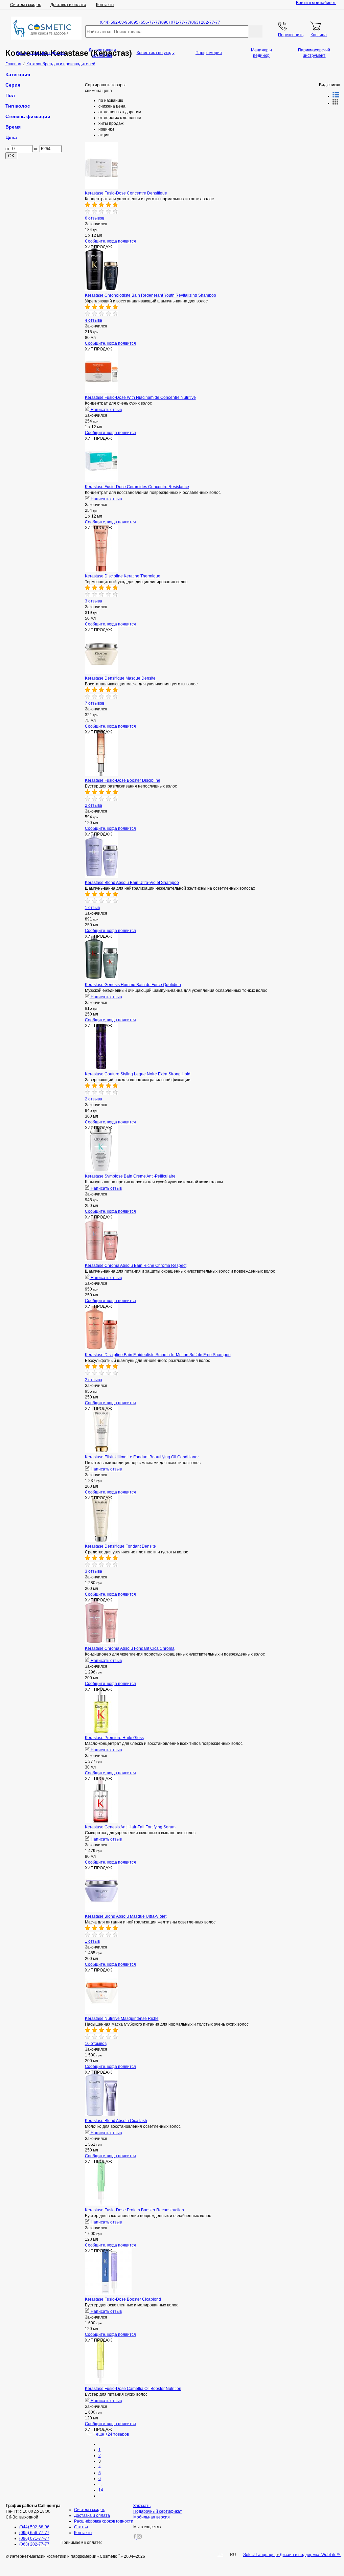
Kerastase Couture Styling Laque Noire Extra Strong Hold (138, 1074)
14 (101, 2490)
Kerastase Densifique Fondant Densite (120, 1546)
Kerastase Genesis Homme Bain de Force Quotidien (133, 985)
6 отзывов (95, 218)
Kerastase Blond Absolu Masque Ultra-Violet (126, 1916)
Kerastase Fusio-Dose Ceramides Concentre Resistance (137, 487)
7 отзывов (95, 703)
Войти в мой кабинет (316, 3)
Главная (13, 64)
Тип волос (18, 106)
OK (11, 156)
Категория (18, 74)
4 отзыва (94, 320)
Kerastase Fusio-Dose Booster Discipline (123, 780)
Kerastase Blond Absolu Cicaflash (116, 2121)
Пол (10, 95)
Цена (11, 137)
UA (220, 2555)
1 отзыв (92, 908)
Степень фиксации (28, 116)
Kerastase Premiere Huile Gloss (114, 1738)
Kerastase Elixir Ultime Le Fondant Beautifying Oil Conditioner (142, 1457)
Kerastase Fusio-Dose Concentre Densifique (126, 193)
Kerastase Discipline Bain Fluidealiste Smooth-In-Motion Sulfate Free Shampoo (158, 1355)
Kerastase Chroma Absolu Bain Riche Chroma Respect (136, 1266)
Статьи (81, 2527)
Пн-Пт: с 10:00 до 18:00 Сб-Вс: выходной (33, 2511)
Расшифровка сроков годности (104, 2521)
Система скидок (25, 5)
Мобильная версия (152, 2517)
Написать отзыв (106, 410)
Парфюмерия (209, 53)
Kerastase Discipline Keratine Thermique (123, 576)
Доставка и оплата (68, 5)
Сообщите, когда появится (110, 241)
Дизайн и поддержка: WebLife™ (310, 2555)
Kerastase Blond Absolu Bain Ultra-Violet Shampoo (132, 883)
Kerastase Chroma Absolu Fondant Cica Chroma (130, 1648)
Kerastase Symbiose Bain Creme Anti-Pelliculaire (130, 1176)
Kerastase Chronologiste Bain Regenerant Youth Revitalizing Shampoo (151, 295)
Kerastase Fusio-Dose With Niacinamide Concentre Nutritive (140, 397)
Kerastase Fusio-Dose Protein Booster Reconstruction (134, 2210)
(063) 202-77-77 (205, 22)
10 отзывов (96, 2044)
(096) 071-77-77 (175, 22)
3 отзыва (94, 601)
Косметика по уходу (156, 53)
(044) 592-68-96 (115, 22)
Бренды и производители (41, 53)
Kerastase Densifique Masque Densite (120, 678)
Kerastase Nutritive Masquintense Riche (122, 2019)
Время (13, 127)
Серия (13, 85)
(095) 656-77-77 (145, 22)
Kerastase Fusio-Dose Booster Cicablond (123, 2299)
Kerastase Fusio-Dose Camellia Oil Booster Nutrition (133, 2389)
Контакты (105, 5)
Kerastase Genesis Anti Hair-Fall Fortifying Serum (130, 1827)
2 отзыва (94, 805)
